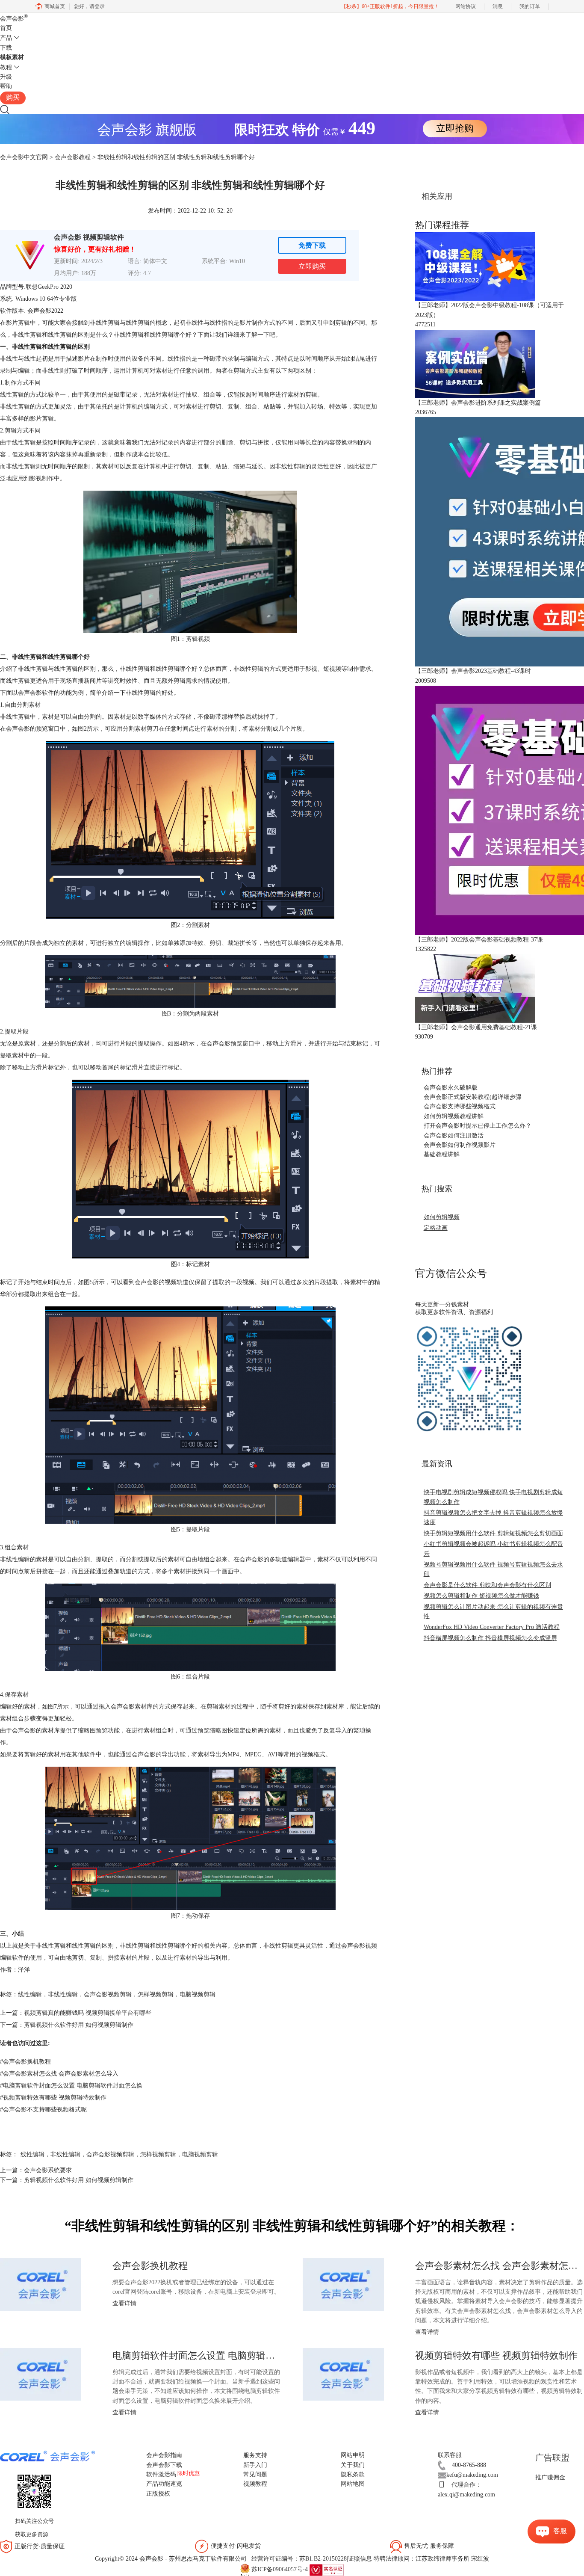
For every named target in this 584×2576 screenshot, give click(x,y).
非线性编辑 (63, 1994)
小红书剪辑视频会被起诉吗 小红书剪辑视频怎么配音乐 (493, 1549)
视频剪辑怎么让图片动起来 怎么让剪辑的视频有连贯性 (493, 1612)
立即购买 (312, 266)
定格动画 (436, 1228)
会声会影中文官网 (24, 157)
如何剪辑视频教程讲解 (454, 1116)
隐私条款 (353, 2474)
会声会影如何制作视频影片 (460, 1145)
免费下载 (312, 245)
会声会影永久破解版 (451, 1088)
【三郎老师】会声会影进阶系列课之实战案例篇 (478, 403)
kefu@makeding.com (472, 2475)
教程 (6, 67)
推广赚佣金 (550, 2477)
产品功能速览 (164, 2484)
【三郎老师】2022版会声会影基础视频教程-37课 (479, 940)
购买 (13, 97)
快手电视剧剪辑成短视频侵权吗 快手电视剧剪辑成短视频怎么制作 (493, 1497)
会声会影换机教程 (25, 2062)
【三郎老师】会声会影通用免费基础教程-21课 (476, 1027)
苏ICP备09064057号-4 (280, 2569)
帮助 (6, 86)
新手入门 (255, 2465)
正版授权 (158, 2494)
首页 (6, 28)
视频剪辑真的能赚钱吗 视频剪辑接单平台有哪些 (88, 2013)
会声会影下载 (164, 2465)
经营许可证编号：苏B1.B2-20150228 (299, 2559)
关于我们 (353, 2465)
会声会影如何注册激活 (454, 1136)
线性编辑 (30, 1994)
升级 (6, 77)
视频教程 (255, 2484)
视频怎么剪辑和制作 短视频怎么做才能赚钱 (481, 1596)
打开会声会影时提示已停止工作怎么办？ (478, 1126)
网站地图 (353, 2484)
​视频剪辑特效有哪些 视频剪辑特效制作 (53, 2098)
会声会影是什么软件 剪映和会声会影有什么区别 (487, 1585)
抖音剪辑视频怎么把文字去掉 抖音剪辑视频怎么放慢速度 (493, 1517)
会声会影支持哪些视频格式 (460, 1106)
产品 (6, 38)
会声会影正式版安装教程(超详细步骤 (473, 1097)
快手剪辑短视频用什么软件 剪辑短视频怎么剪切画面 (493, 1533)
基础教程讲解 (442, 1154)
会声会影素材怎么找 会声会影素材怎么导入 (59, 2074)
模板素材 (12, 57)
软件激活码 (161, 2474)
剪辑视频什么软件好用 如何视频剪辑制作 (79, 2025)
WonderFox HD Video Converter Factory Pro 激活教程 (492, 1627)
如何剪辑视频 (442, 1217)
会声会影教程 (73, 157)
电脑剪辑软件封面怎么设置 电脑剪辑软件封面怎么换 (71, 2086)
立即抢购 (455, 128)
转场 (317, 407)
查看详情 (124, 2303)
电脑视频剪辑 (198, 1994)
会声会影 (14, 19)
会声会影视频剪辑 (108, 1994)
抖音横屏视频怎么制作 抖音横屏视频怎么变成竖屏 (490, 1638)
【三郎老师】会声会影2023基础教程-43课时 (473, 671)
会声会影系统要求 (48, 2170)
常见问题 (255, 2474)
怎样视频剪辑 (156, 1994)
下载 (6, 48)
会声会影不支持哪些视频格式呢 (43, 2110)
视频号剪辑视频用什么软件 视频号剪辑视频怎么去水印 (493, 1569)
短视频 (332, 669)
